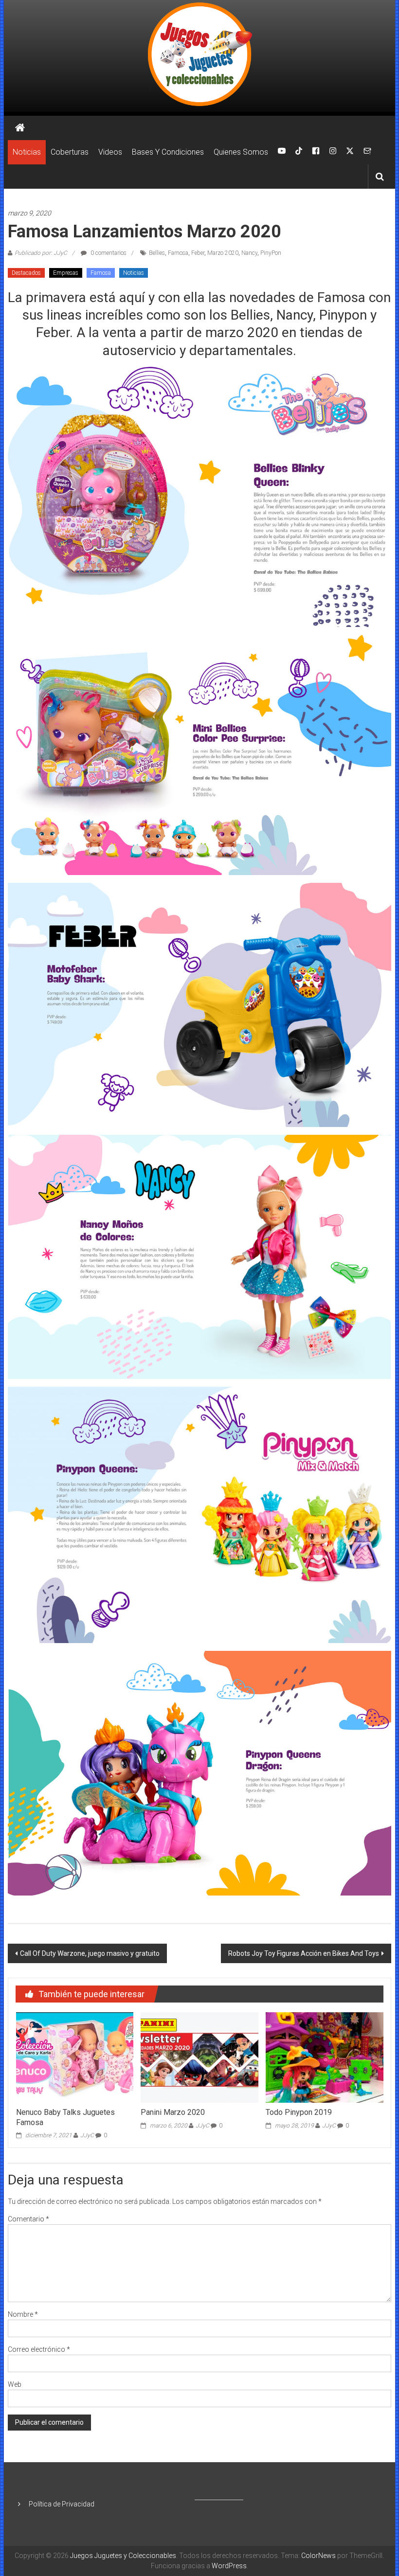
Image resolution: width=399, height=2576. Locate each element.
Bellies (157, 253)
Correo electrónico (39, 2349)
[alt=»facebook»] (316, 152)
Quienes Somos (241, 152)
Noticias (27, 152)
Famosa (178, 253)
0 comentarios (108, 253)
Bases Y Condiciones (168, 152)
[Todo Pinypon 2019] (324, 2057)
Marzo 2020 (223, 253)
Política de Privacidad (62, 2504)
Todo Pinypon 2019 (299, 2112)
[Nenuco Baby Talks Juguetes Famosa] (75, 2057)
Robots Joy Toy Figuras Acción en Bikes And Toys (304, 1953)
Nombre (23, 2314)
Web (15, 2384)
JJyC (87, 2135)
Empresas (66, 273)
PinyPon (271, 253)
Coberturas (70, 152)
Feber (198, 253)
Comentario (28, 2219)
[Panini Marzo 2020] (199, 2057)
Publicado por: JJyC (41, 253)
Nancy (249, 253)
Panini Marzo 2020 (173, 2112)
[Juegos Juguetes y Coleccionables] (199, 56)
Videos (110, 152)
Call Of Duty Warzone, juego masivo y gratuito (90, 1953)
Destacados (26, 273)
